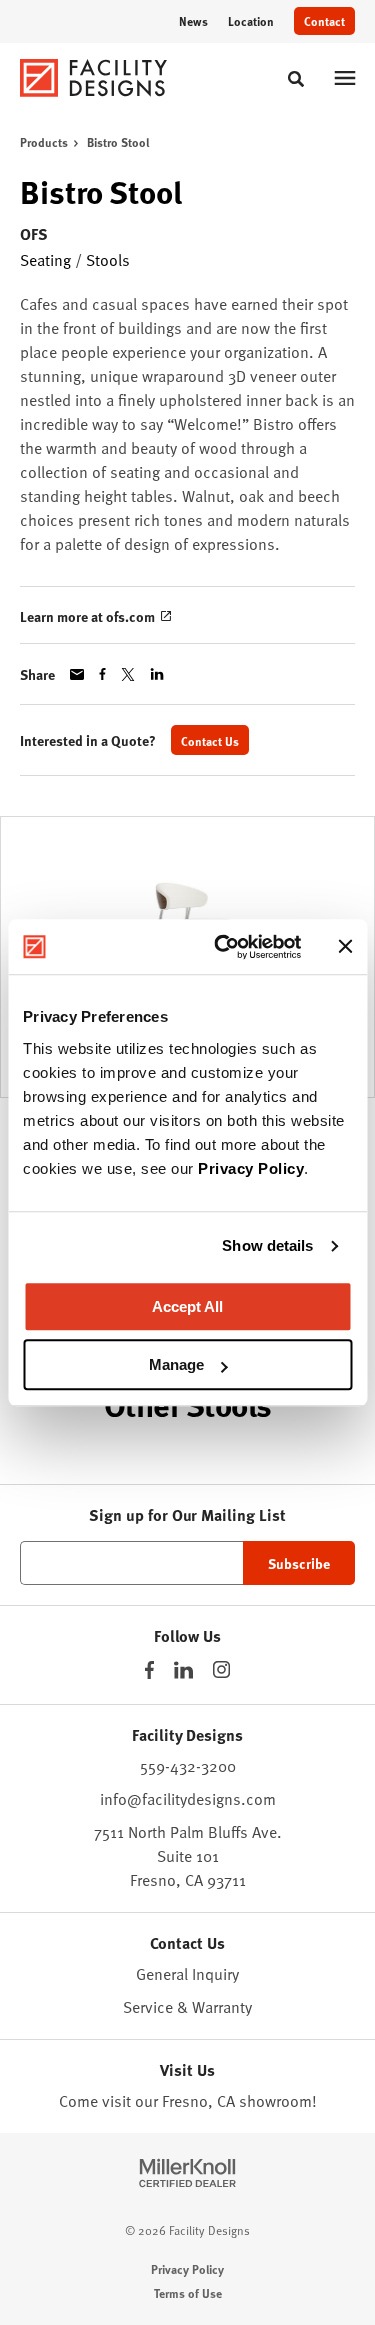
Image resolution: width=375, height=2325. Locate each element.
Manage (176, 1364)
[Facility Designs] (94, 78)
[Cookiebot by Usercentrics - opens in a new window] (223, 947)
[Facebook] (149, 1670)
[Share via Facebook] (102, 674)
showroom (275, 2101)
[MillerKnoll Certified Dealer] (187, 2173)
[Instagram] (221, 1669)
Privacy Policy (251, 1168)
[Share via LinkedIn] (157, 674)
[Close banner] (345, 947)
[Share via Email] (77, 674)
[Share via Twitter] (128, 674)
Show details (267, 1245)
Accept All (187, 1306)
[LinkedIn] (183, 1670)
